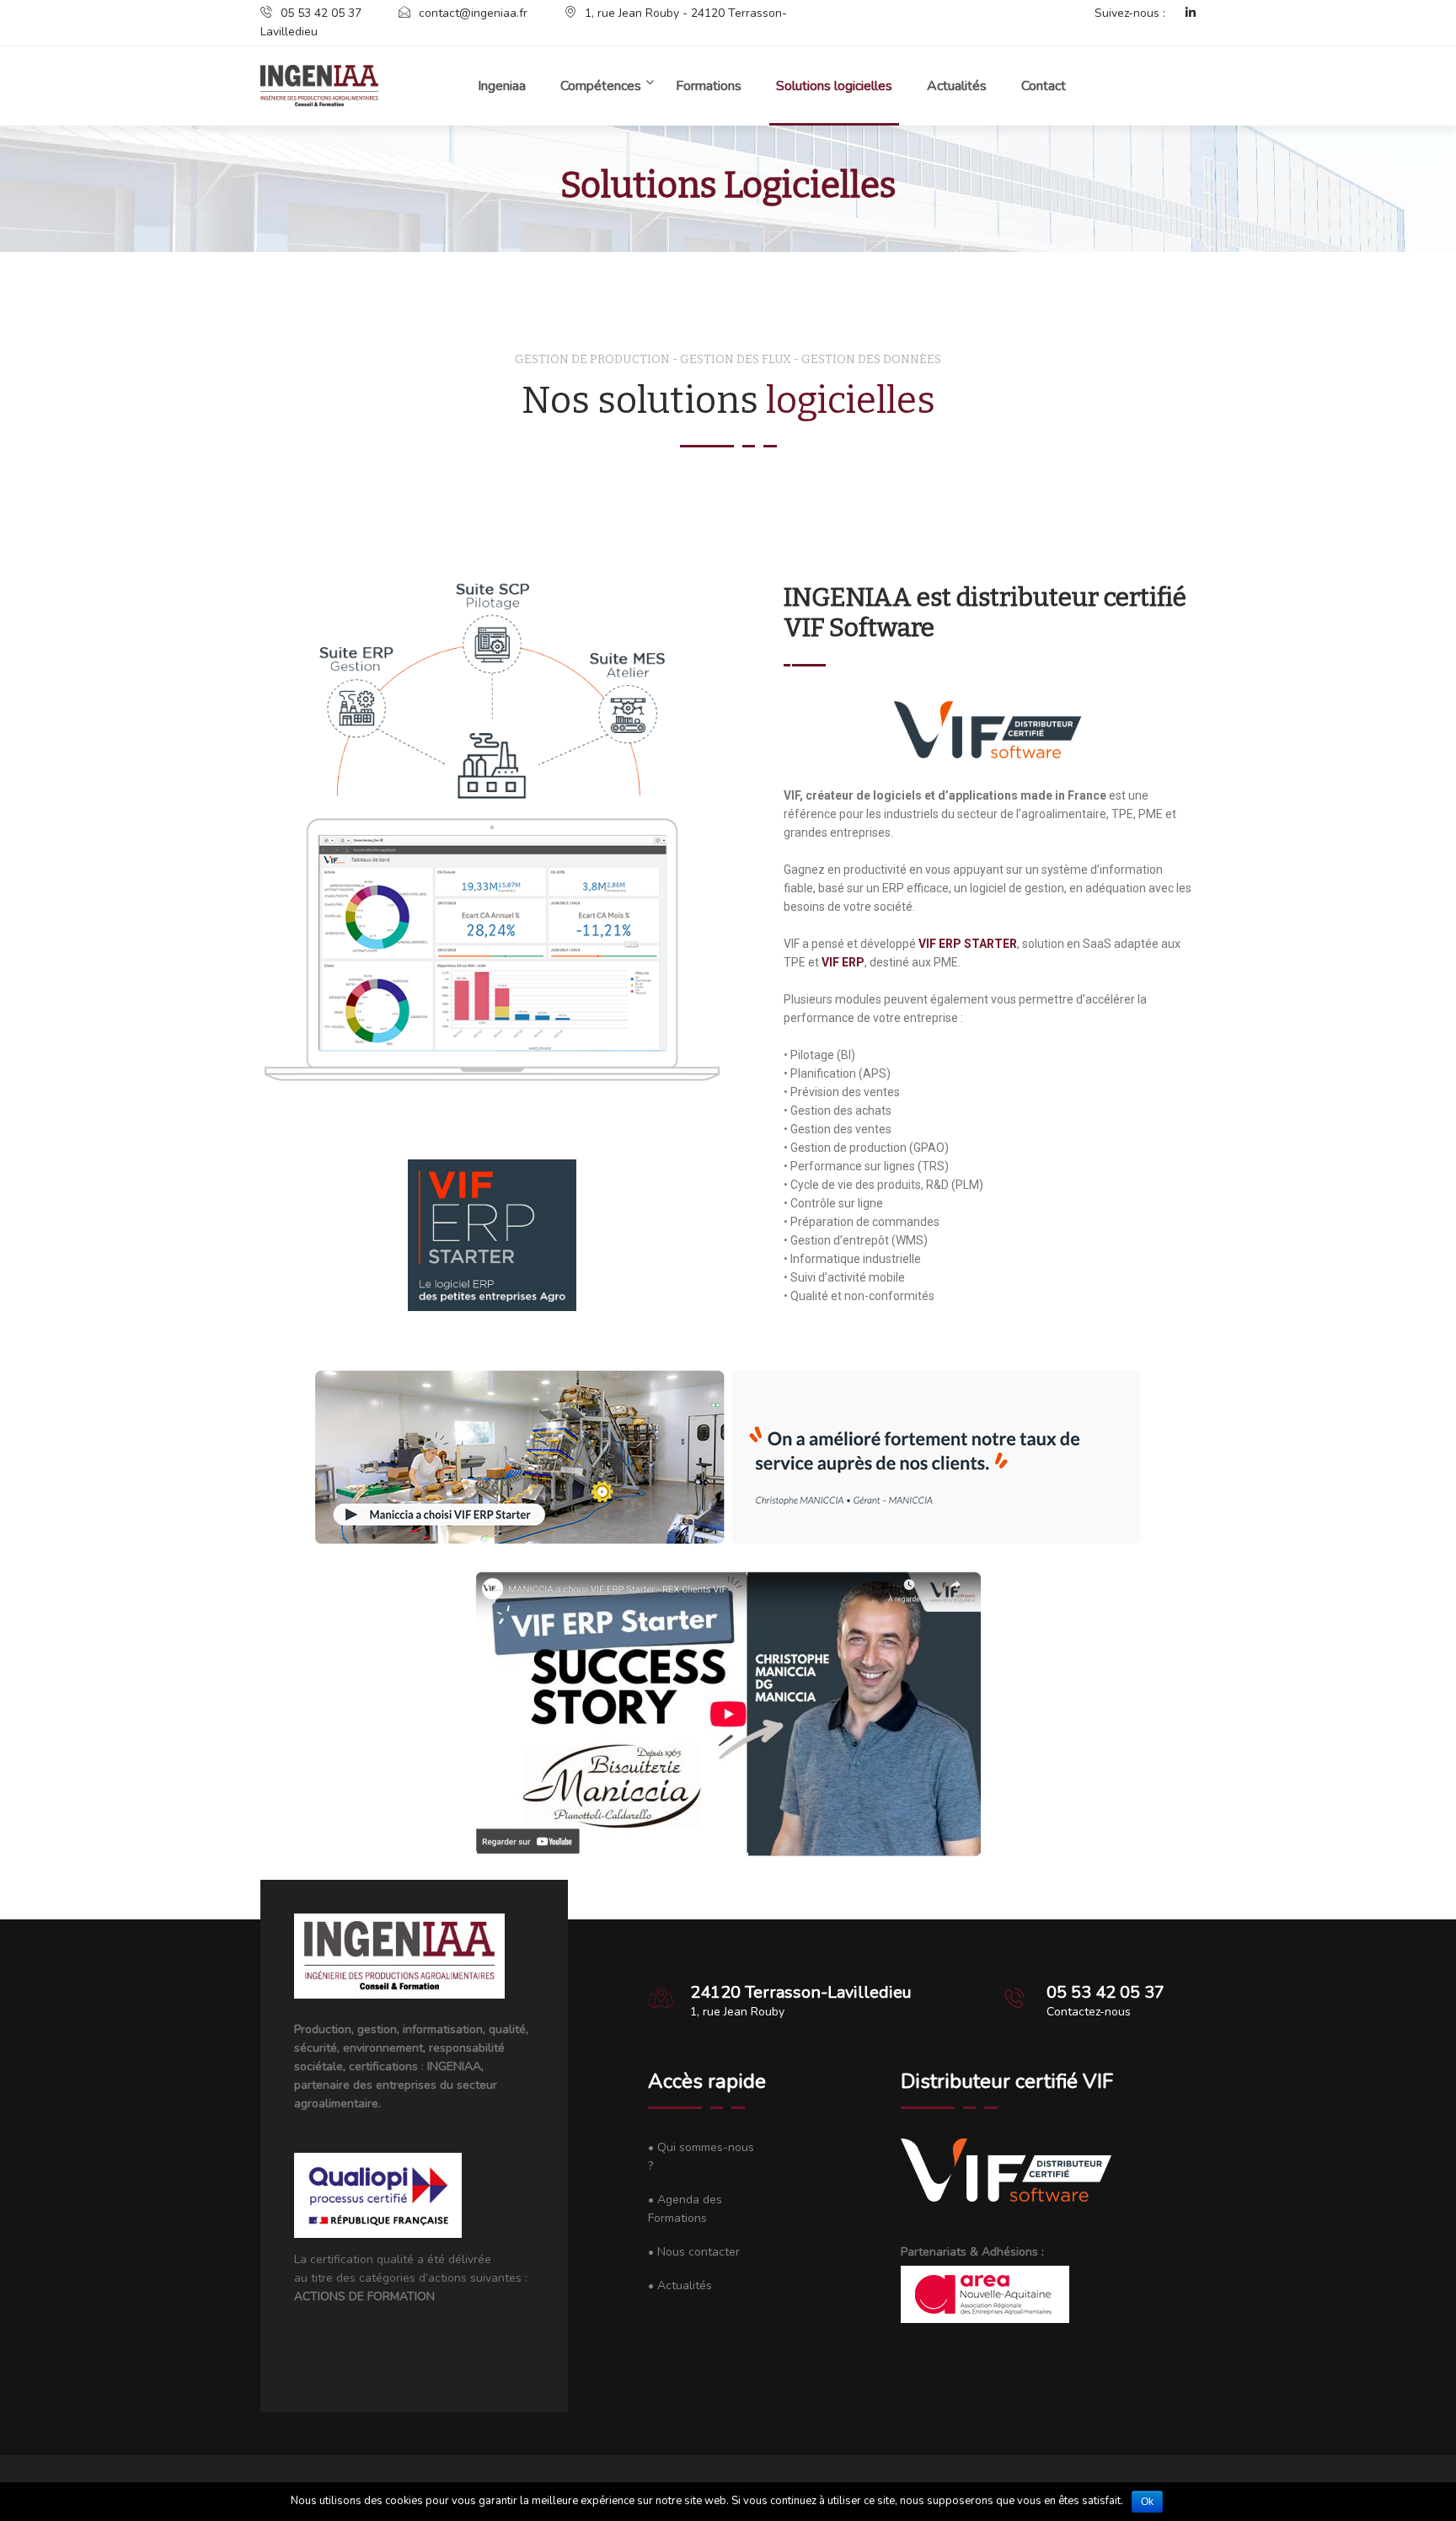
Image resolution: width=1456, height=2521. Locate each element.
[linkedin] (1182, 13)
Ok (1147, 2502)
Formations (709, 86)
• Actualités (680, 2285)
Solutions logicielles (834, 86)
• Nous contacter (694, 2252)
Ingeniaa (502, 86)
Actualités (957, 86)
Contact (1044, 86)
